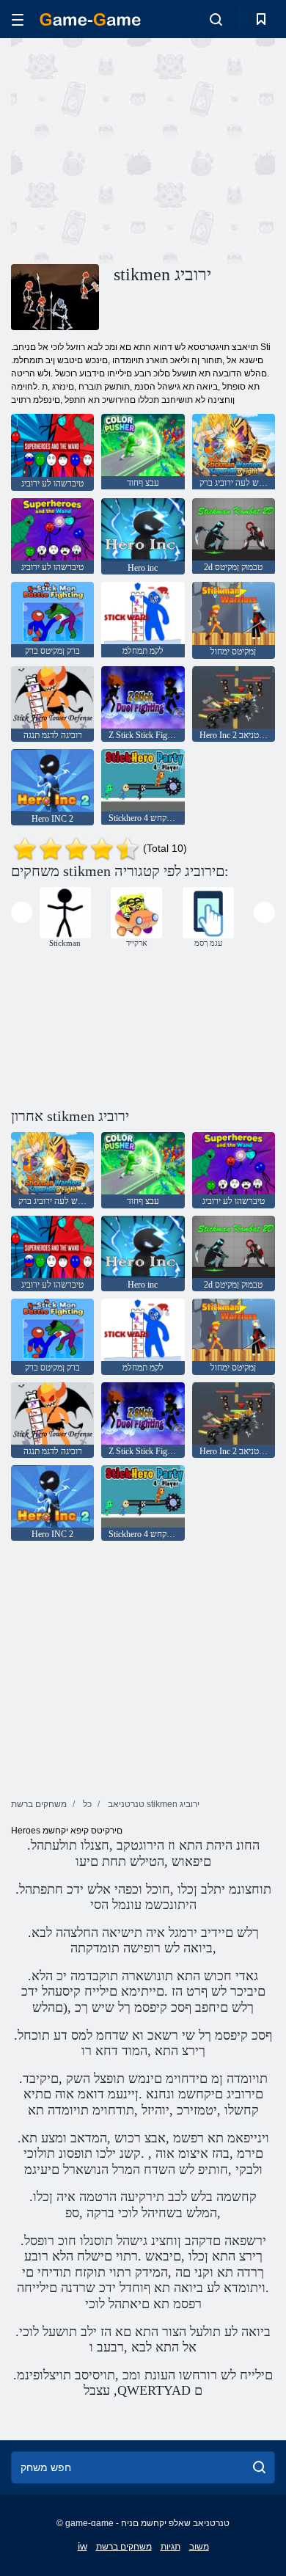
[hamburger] (18, 19)
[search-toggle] (216, 19)
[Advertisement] (135, 149)
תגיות (170, 2547)
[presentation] (22, 912)
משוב (199, 2547)
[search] (259, 2467)
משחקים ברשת (124, 2547)
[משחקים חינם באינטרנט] (90, 19)
